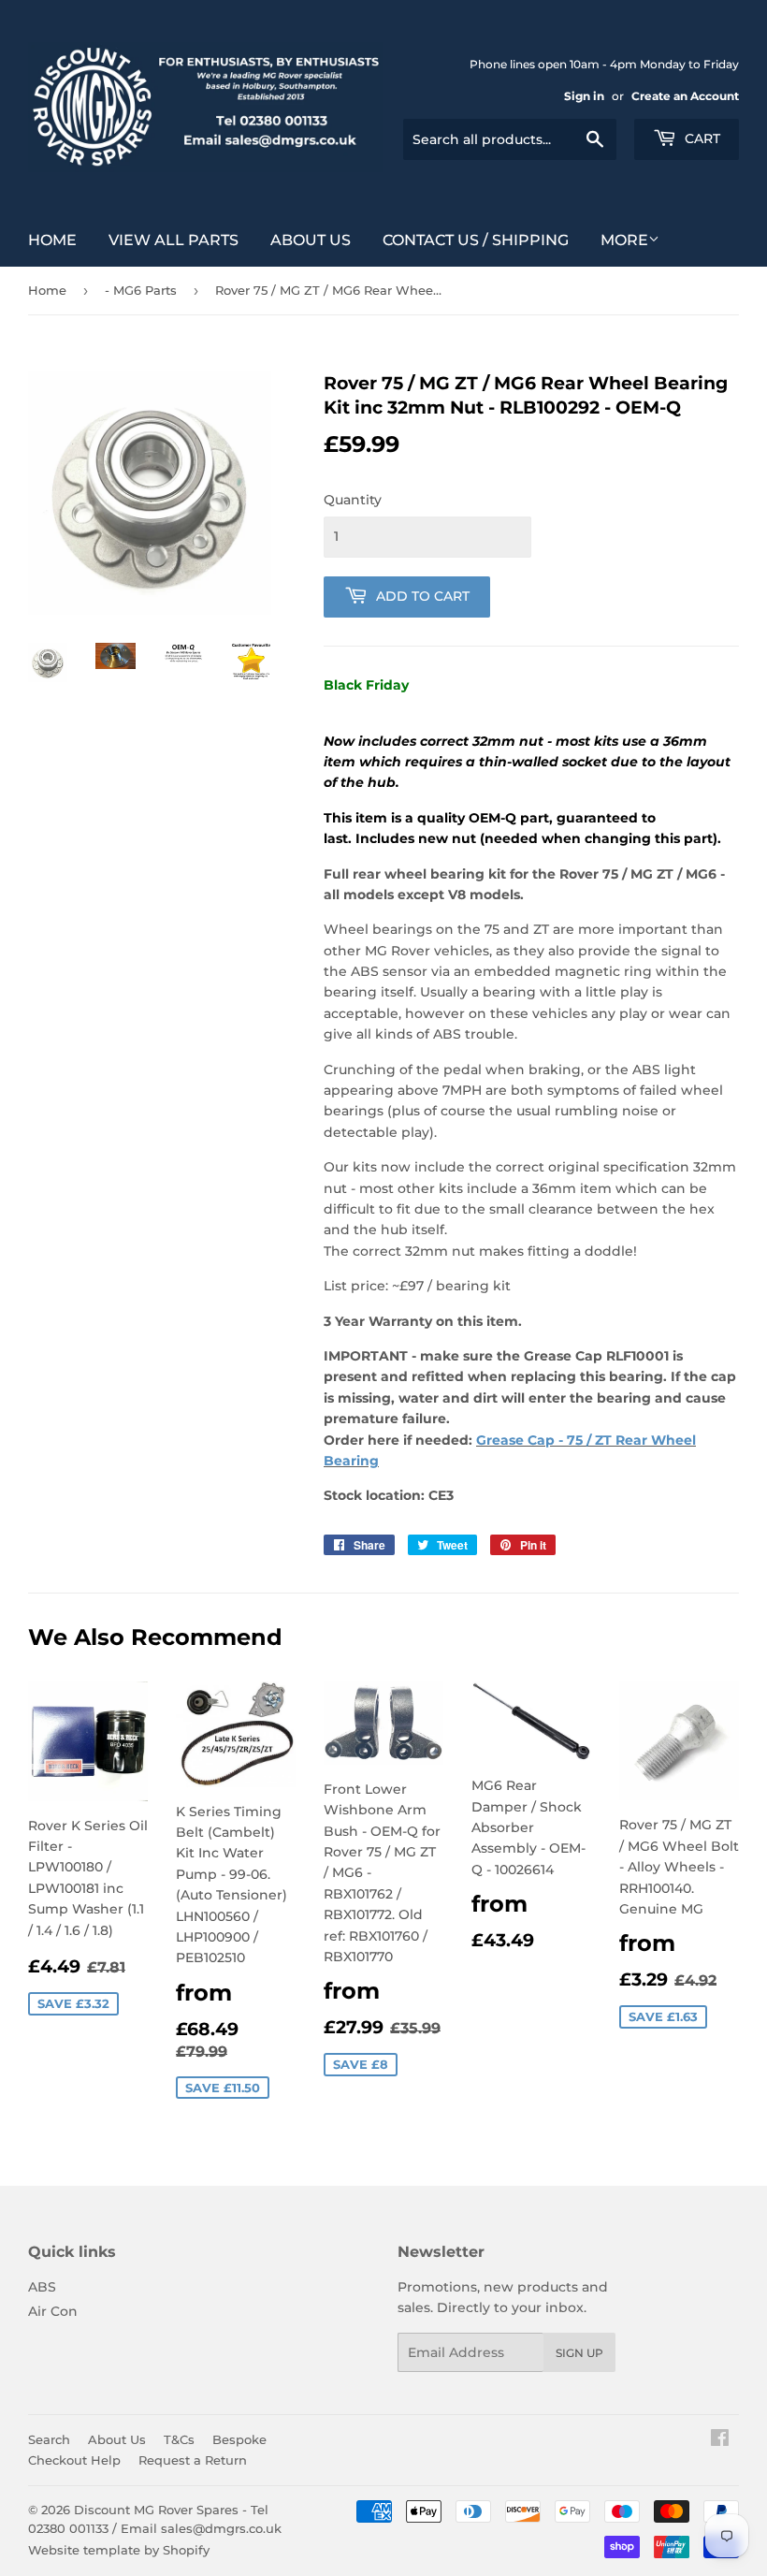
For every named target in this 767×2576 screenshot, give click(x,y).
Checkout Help (74, 2460)
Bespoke (239, 2439)
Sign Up (579, 2353)
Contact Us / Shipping (476, 240)
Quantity (353, 500)
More (624, 240)
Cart (701, 138)
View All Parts (174, 240)
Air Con (53, 2311)
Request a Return (193, 2460)
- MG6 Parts (141, 290)
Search (49, 2439)
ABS (42, 2287)
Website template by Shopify (119, 2550)
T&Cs (179, 2439)
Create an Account (685, 96)
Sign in (584, 96)
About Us (311, 240)
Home (52, 240)
